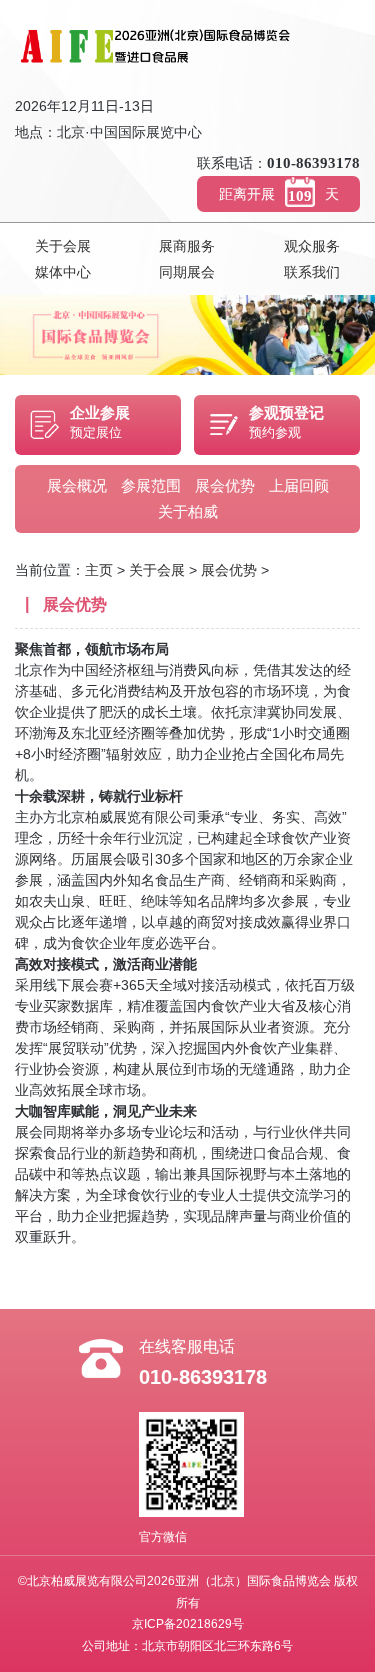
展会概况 (77, 485)
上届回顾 (299, 485)
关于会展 (63, 246)
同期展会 (187, 272)
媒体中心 (63, 272)
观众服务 (312, 246)
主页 (99, 570)
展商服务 (187, 246)
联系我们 (312, 272)
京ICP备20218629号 (188, 1624)
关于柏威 (188, 511)
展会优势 (225, 485)
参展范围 (151, 485)
